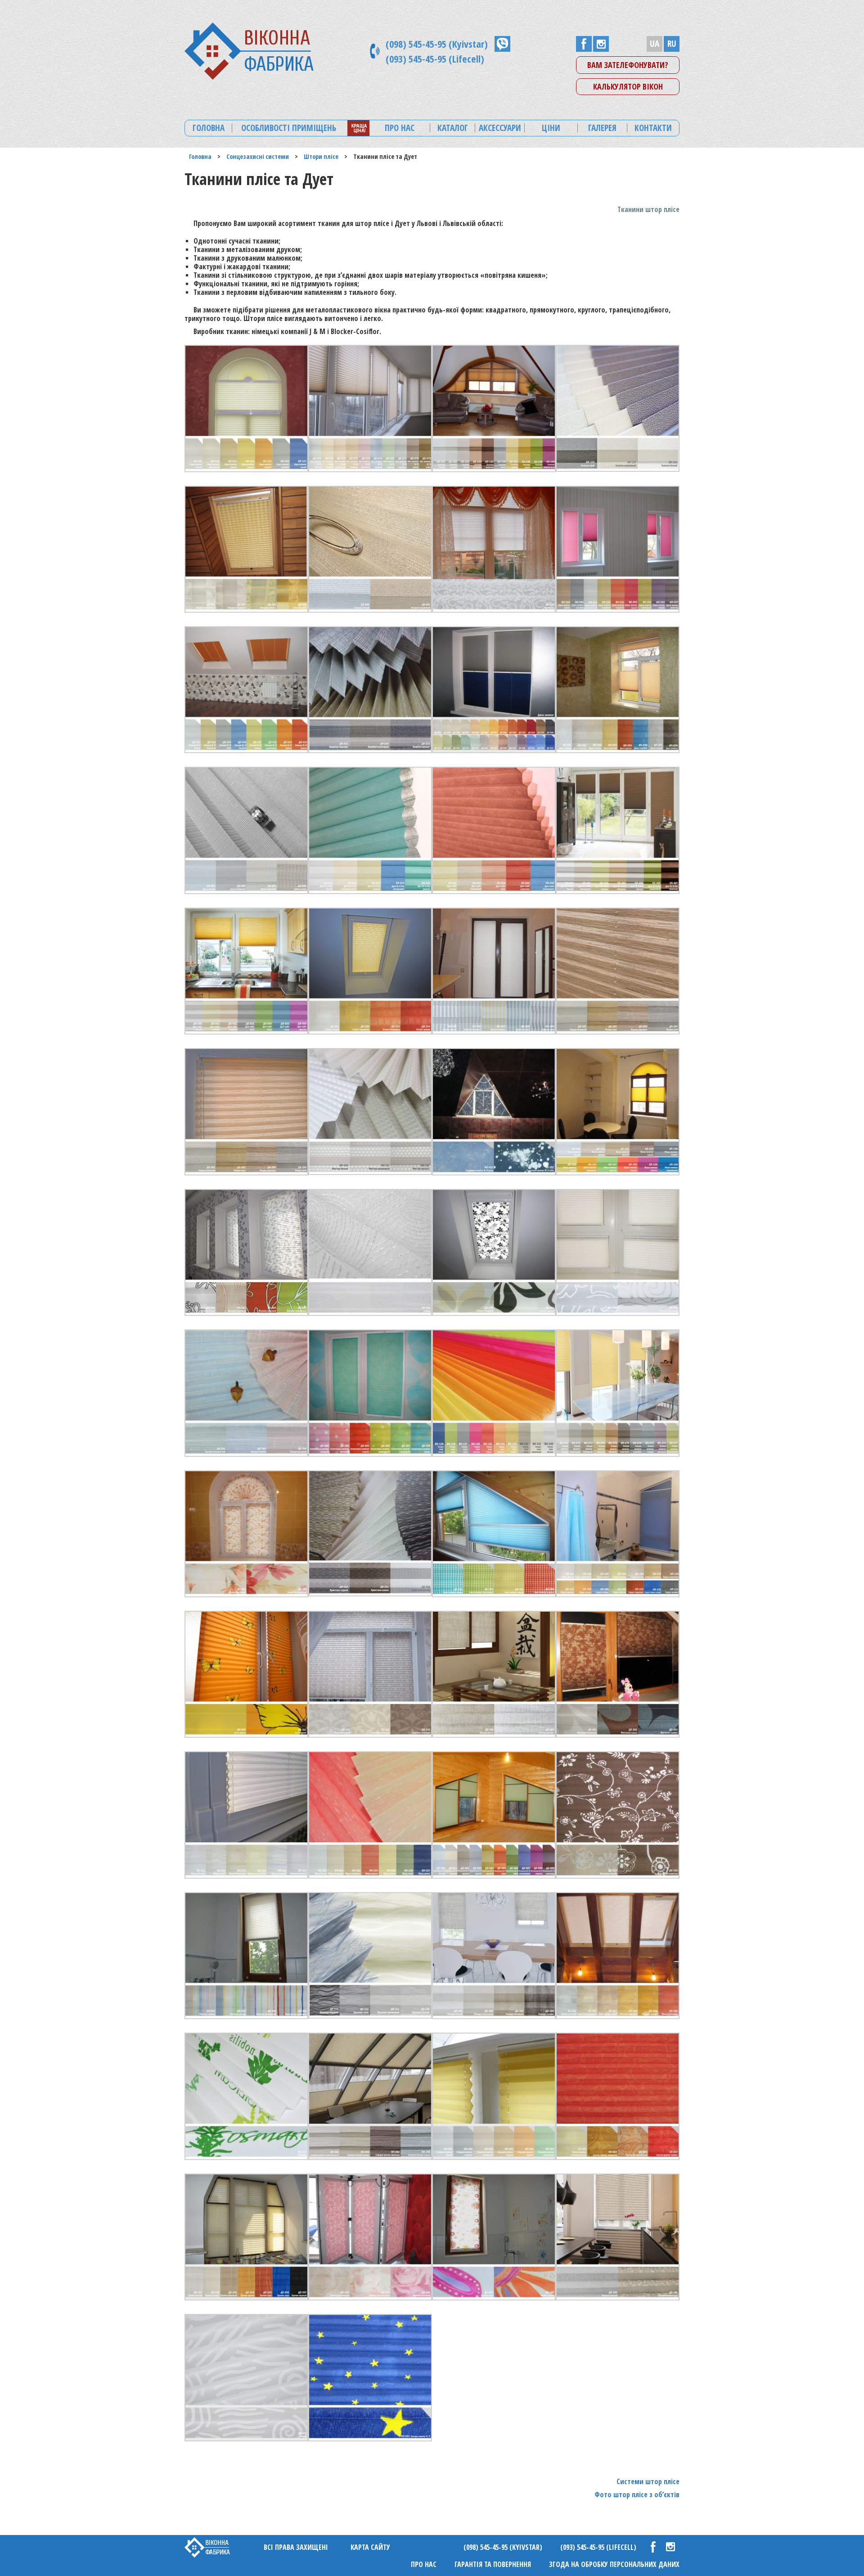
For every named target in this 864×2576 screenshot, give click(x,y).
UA (655, 44)
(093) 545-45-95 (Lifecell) (435, 59)
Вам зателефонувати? (628, 65)
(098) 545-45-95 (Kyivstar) (437, 44)
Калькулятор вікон (628, 86)
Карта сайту (370, 2547)
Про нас (424, 2564)
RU (672, 44)
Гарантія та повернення (493, 2564)
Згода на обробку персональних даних (614, 2564)
